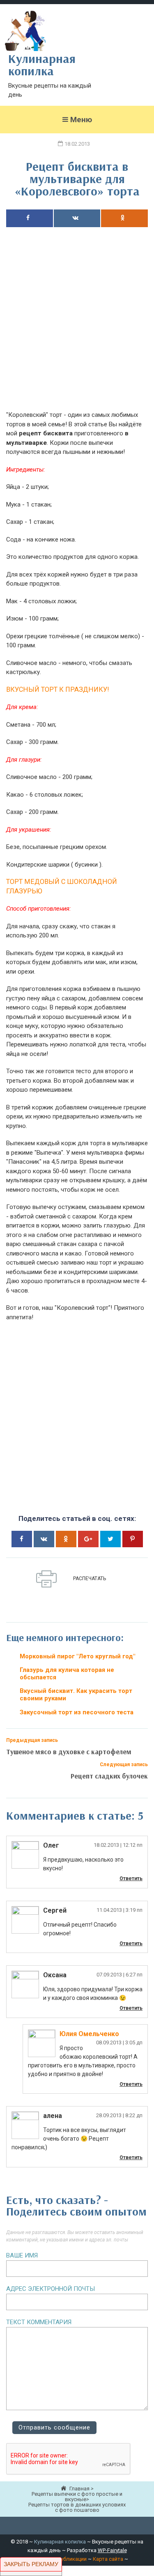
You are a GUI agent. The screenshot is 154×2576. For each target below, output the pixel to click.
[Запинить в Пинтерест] (133, 1539)
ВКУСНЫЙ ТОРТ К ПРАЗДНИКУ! (58, 689)
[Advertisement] (77, 325)
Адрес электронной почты (51, 2289)
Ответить (131, 1879)
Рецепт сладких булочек (109, 1776)
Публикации (72, 2559)
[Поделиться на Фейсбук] (30, 218)
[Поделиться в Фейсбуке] (22, 1539)
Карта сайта (108, 2559)
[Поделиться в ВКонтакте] (44, 1539)
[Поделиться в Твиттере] (110, 1539)
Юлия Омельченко (89, 2034)
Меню (81, 120)
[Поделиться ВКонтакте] (77, 218)
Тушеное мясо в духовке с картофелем (69, 1752)
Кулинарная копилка (60, 2542)
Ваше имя (22, 2255)
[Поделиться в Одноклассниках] (124, 218)
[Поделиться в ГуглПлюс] (88, 1539)
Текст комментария (39, 2322)
